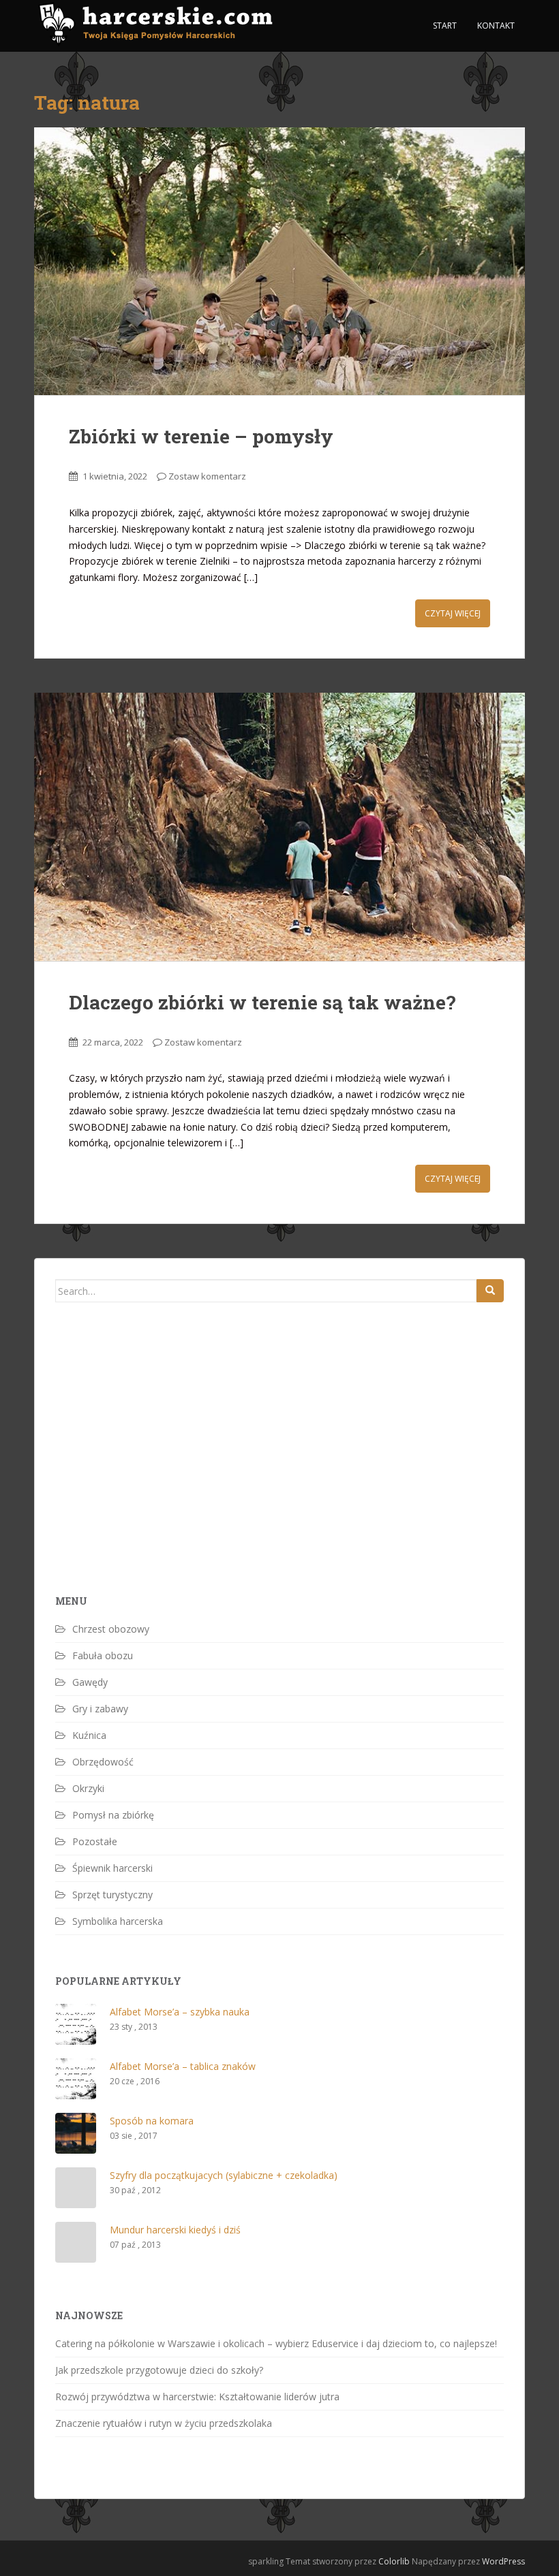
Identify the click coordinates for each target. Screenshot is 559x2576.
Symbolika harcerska (118, 1921)
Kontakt (496, 26)
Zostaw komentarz (207, 476)
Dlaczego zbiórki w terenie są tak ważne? (262, 1002)
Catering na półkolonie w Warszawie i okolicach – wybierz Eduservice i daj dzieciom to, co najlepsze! (276, 2343)
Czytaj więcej (453, 613)
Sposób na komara (152, 2121)
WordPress (503, 2561)
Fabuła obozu (103, 1655)
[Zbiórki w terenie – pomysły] (279, 262)
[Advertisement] (157, 1472)
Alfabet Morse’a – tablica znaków (183, 2066)
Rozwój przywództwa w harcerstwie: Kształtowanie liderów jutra (197, 2397)
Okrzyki (88, 1788)
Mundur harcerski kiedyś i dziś (175, 2230)
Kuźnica (89, 1735)
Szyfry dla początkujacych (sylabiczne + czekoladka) (224, 2175)
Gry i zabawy (100, 1709)
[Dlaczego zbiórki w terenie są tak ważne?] (279, 827)
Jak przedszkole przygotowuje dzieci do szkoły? (159, 2370)
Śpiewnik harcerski (112, 1868)
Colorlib (394, 2561)
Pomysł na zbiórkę (113, 1815)
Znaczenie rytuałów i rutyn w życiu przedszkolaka (164, 2423)
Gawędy (90, 1682)
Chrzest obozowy (111, 1629)
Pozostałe (95, 1841)
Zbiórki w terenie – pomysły (201, 436)
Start (445, 26)
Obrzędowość (103, 1762)
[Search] (490, 1291)
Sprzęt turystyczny (112, 1895)
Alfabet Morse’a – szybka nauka (180, 2012)
